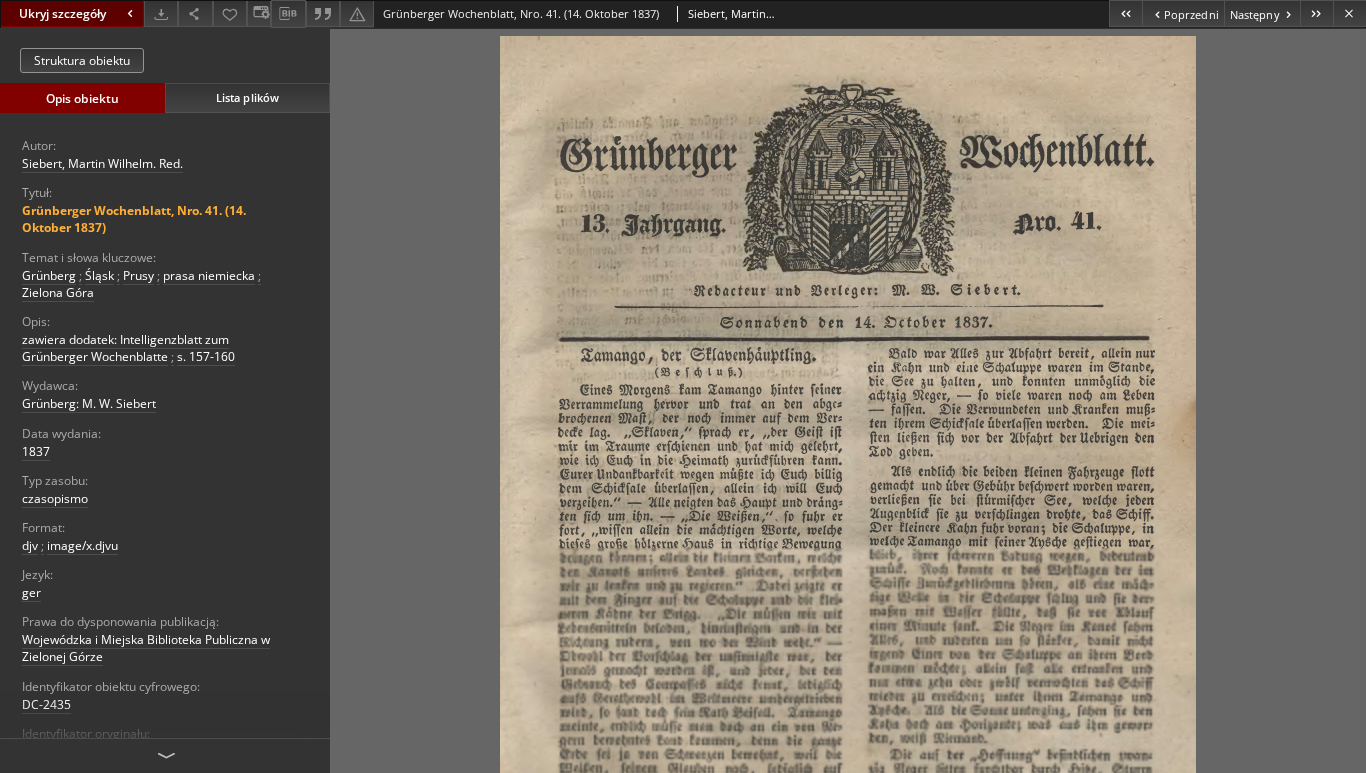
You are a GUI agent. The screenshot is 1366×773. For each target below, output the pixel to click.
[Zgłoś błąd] (357, 13)
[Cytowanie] (323, 13)
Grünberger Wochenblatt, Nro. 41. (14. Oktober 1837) (134, 219)
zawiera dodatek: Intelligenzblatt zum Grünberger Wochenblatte (125, 348)
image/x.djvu (82, 545)
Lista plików (247, 97)
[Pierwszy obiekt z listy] (1125, 13)
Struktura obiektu (82, 60)
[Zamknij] (1349, 13)
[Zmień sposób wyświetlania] (259, 13)
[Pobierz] (161, 13)
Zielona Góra (58, 292)
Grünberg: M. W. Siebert (89, 403)
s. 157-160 (206, 356)
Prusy (138, 275)
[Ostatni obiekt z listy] (1316, 13)
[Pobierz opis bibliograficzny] (288, 14)
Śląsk (99, 275)
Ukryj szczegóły (62, 13)
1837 (36, 451)
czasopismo (55, 498)
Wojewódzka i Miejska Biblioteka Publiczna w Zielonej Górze (146, 648)
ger (31, 592)
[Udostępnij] (195, 13)
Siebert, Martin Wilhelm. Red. (102, 163)
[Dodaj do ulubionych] (230, 13)
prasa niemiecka (209, 275)
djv (30, 545)
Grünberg (49, 275)
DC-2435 (46, 704)
